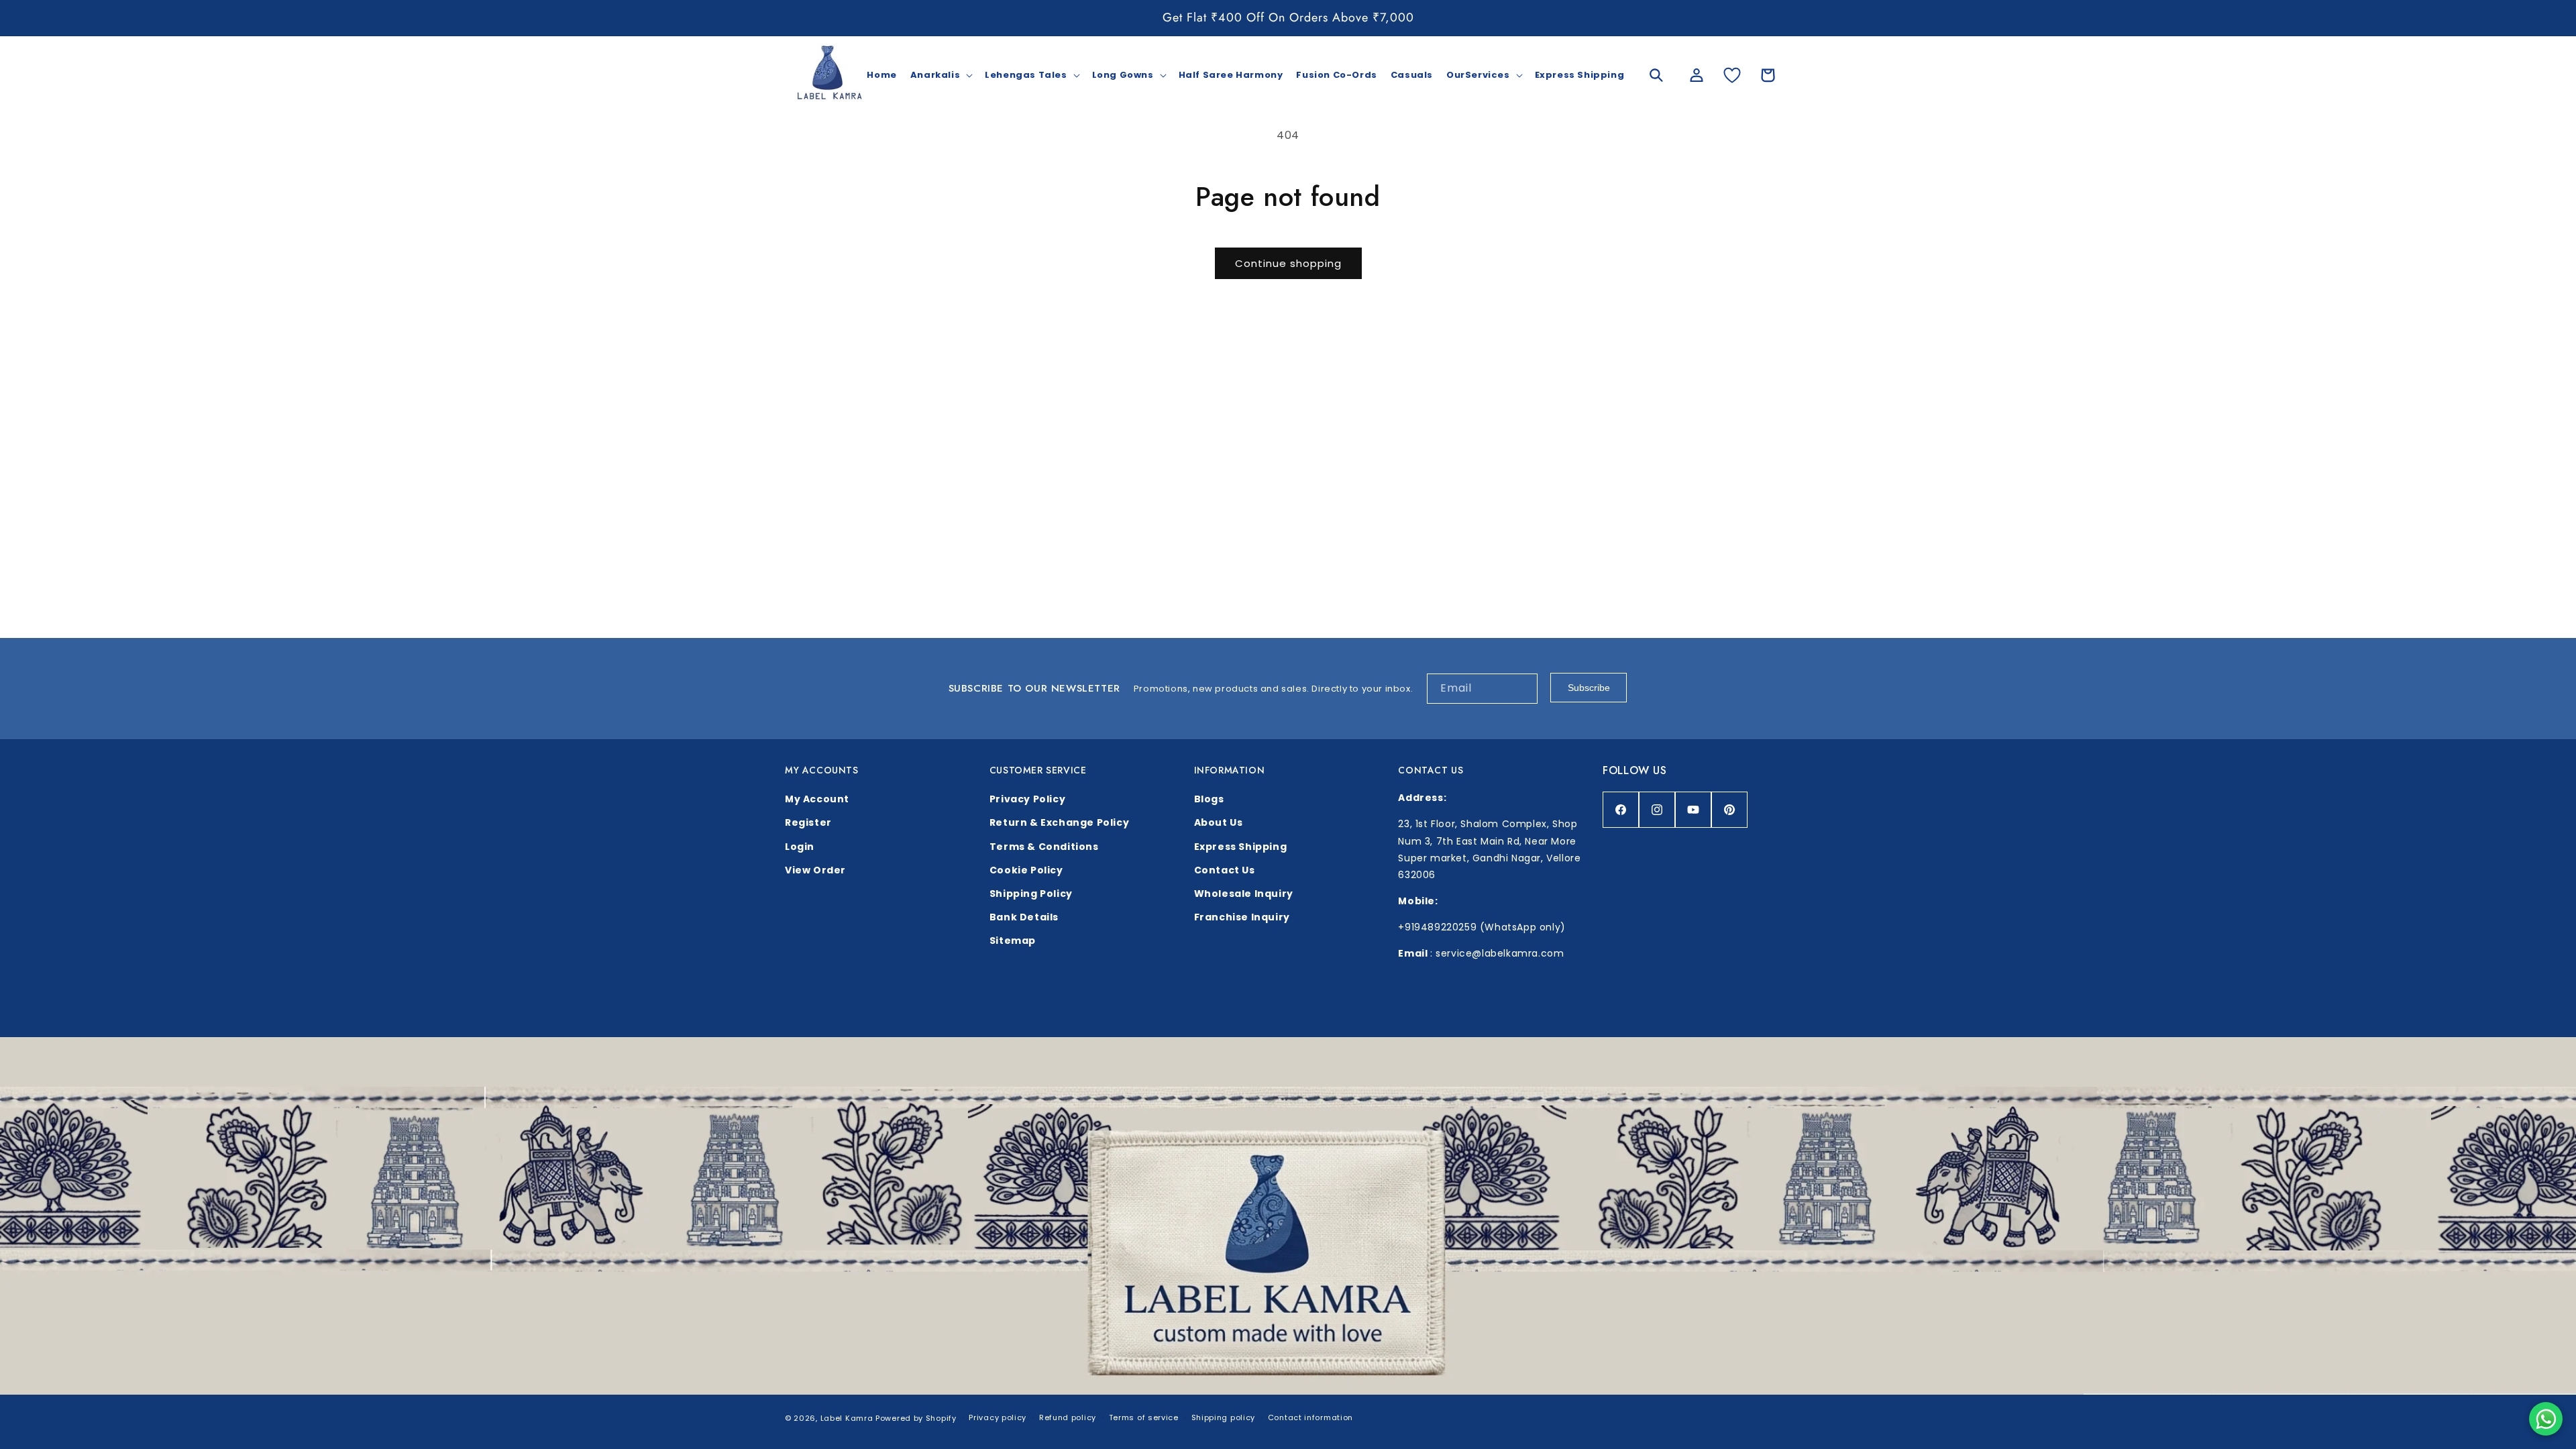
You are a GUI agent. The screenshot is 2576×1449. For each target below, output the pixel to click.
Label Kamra (847, 1418)
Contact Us (1225, 870)
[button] (941, 75)
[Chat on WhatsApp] (2546, 1419)
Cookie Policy (1026, 870)
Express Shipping (1241, 847)
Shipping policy (1224, 1417)
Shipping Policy (1031, 894)
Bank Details (1024, 917)
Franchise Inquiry (1242, 917)
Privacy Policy (1027, 799)
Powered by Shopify (916, 1418)
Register (808, 822)
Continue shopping (1288, 263)
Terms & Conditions (1044, 847)
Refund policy (1068, 1417)
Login (800, 847)
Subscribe (1589, 688)
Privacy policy (998, 1417)
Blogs (1209, 799)
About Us (1219, 822)
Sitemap (1013, 941)
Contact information (1310, 1417)
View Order (815, 870)
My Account (817, 799)
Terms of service (1144, 1417)
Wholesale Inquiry (1244, 894)
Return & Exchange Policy (1059, 822)
